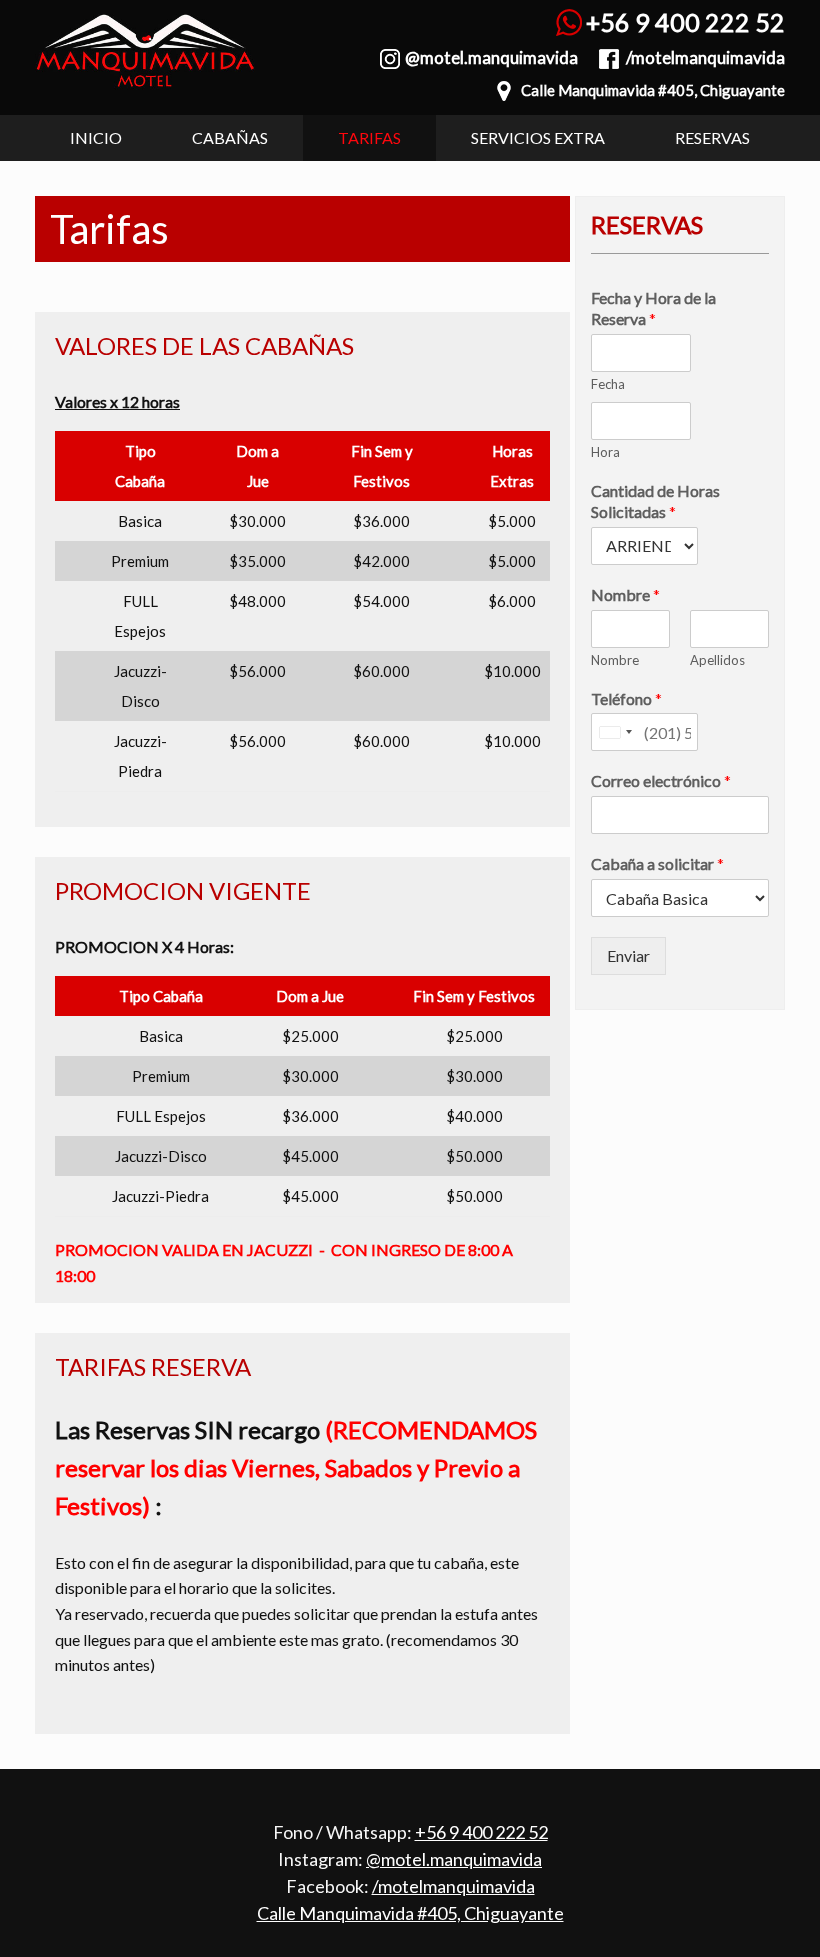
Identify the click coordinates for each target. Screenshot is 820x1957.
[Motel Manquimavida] (145, 54)
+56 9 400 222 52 (685, 22)
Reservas (712, 137)
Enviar (628, 955)
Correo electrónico (661, 780)
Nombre (625, 594)
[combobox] (615, 732)
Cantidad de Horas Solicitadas (655, 501)
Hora (605, 452)
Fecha (608, 384)
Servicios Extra (538, 137)
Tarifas (369, 137)
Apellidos (717, 660)
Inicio (96, 137)
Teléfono (626, 698)
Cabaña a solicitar (657, 863)
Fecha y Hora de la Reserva (653, 308)
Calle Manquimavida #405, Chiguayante (653, 90)
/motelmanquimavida (705, 57)
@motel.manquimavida (491, 57)
